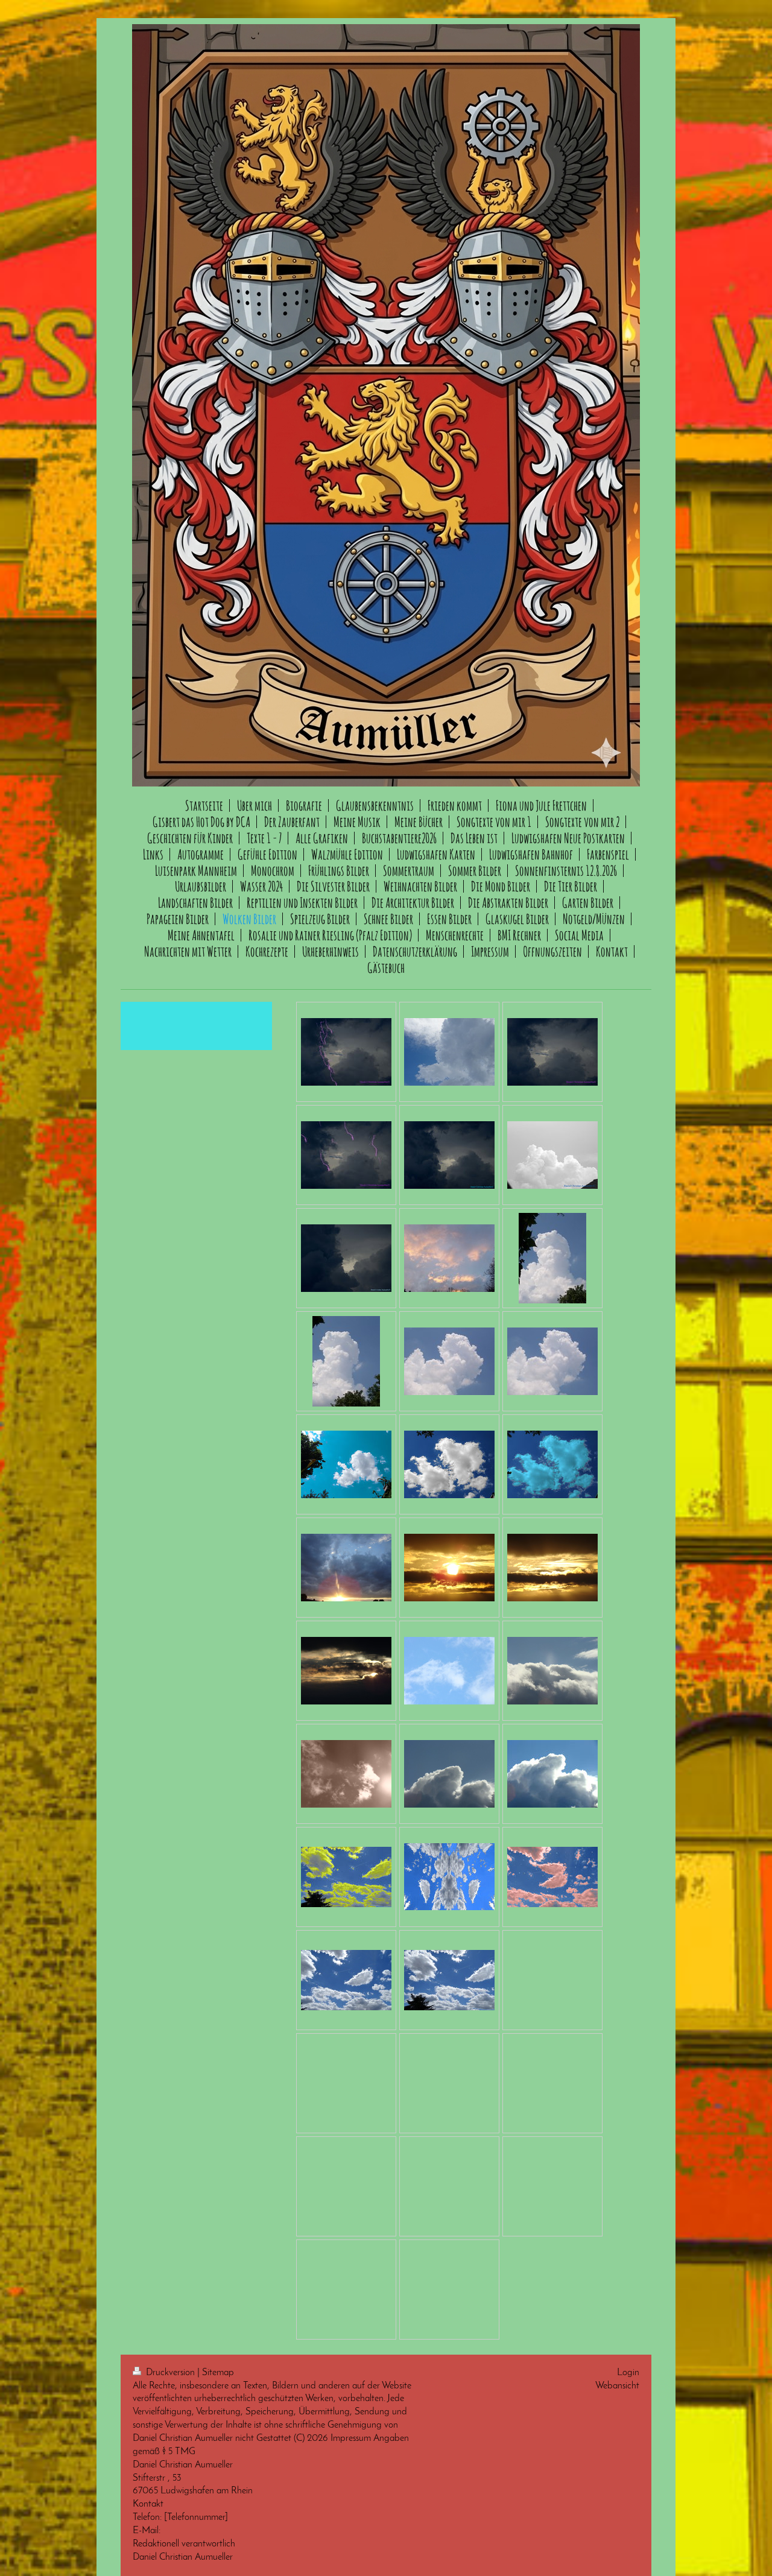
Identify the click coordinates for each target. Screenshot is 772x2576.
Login (628, 2373)
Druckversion (170, 2373)
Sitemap (218, 2373)
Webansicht (617, 2386)
